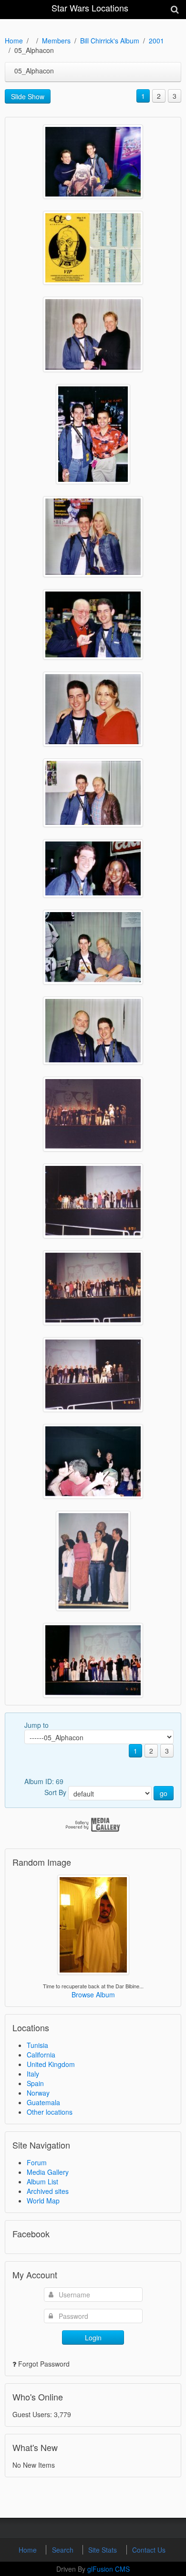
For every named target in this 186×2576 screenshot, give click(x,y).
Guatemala (43, 2102)
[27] (93, 1461)
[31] (93, 1114)
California (41, 2055)
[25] (93, 1660)
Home (14, 41)
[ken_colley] (93, 793)
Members (56, 41)
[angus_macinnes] (93, 1031)
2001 (156, 41)
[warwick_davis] (93, 162)
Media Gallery (48, 2172)
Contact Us (149, 2550)
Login (93, 2337)
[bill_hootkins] (93, 947)
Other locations (50, 2112)
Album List (42, 2181)
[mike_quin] (93, 434)
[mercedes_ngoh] (93, 709)
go (164, 1793)
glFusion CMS (108, 2569)
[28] (93, 1375)
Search (64, 2550)
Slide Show (28, 96)
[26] (93, 1561)
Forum (37, 2162)
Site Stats (103, 2550)
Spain (35, 2083)
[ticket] (93, 248)
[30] (93, 1201)
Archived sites (48, 2191)
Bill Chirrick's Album (110, 41)
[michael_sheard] (93, 624)
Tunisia (37, 2045)
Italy (33, 2074)
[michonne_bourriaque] (93, 537)
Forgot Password (44, 2364)
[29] (93, 1288)
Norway (38, 2093)
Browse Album (93, 1994)
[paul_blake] (93, 334)
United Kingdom (51, 2064)
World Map (43, 2201)
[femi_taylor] (93, 868)
